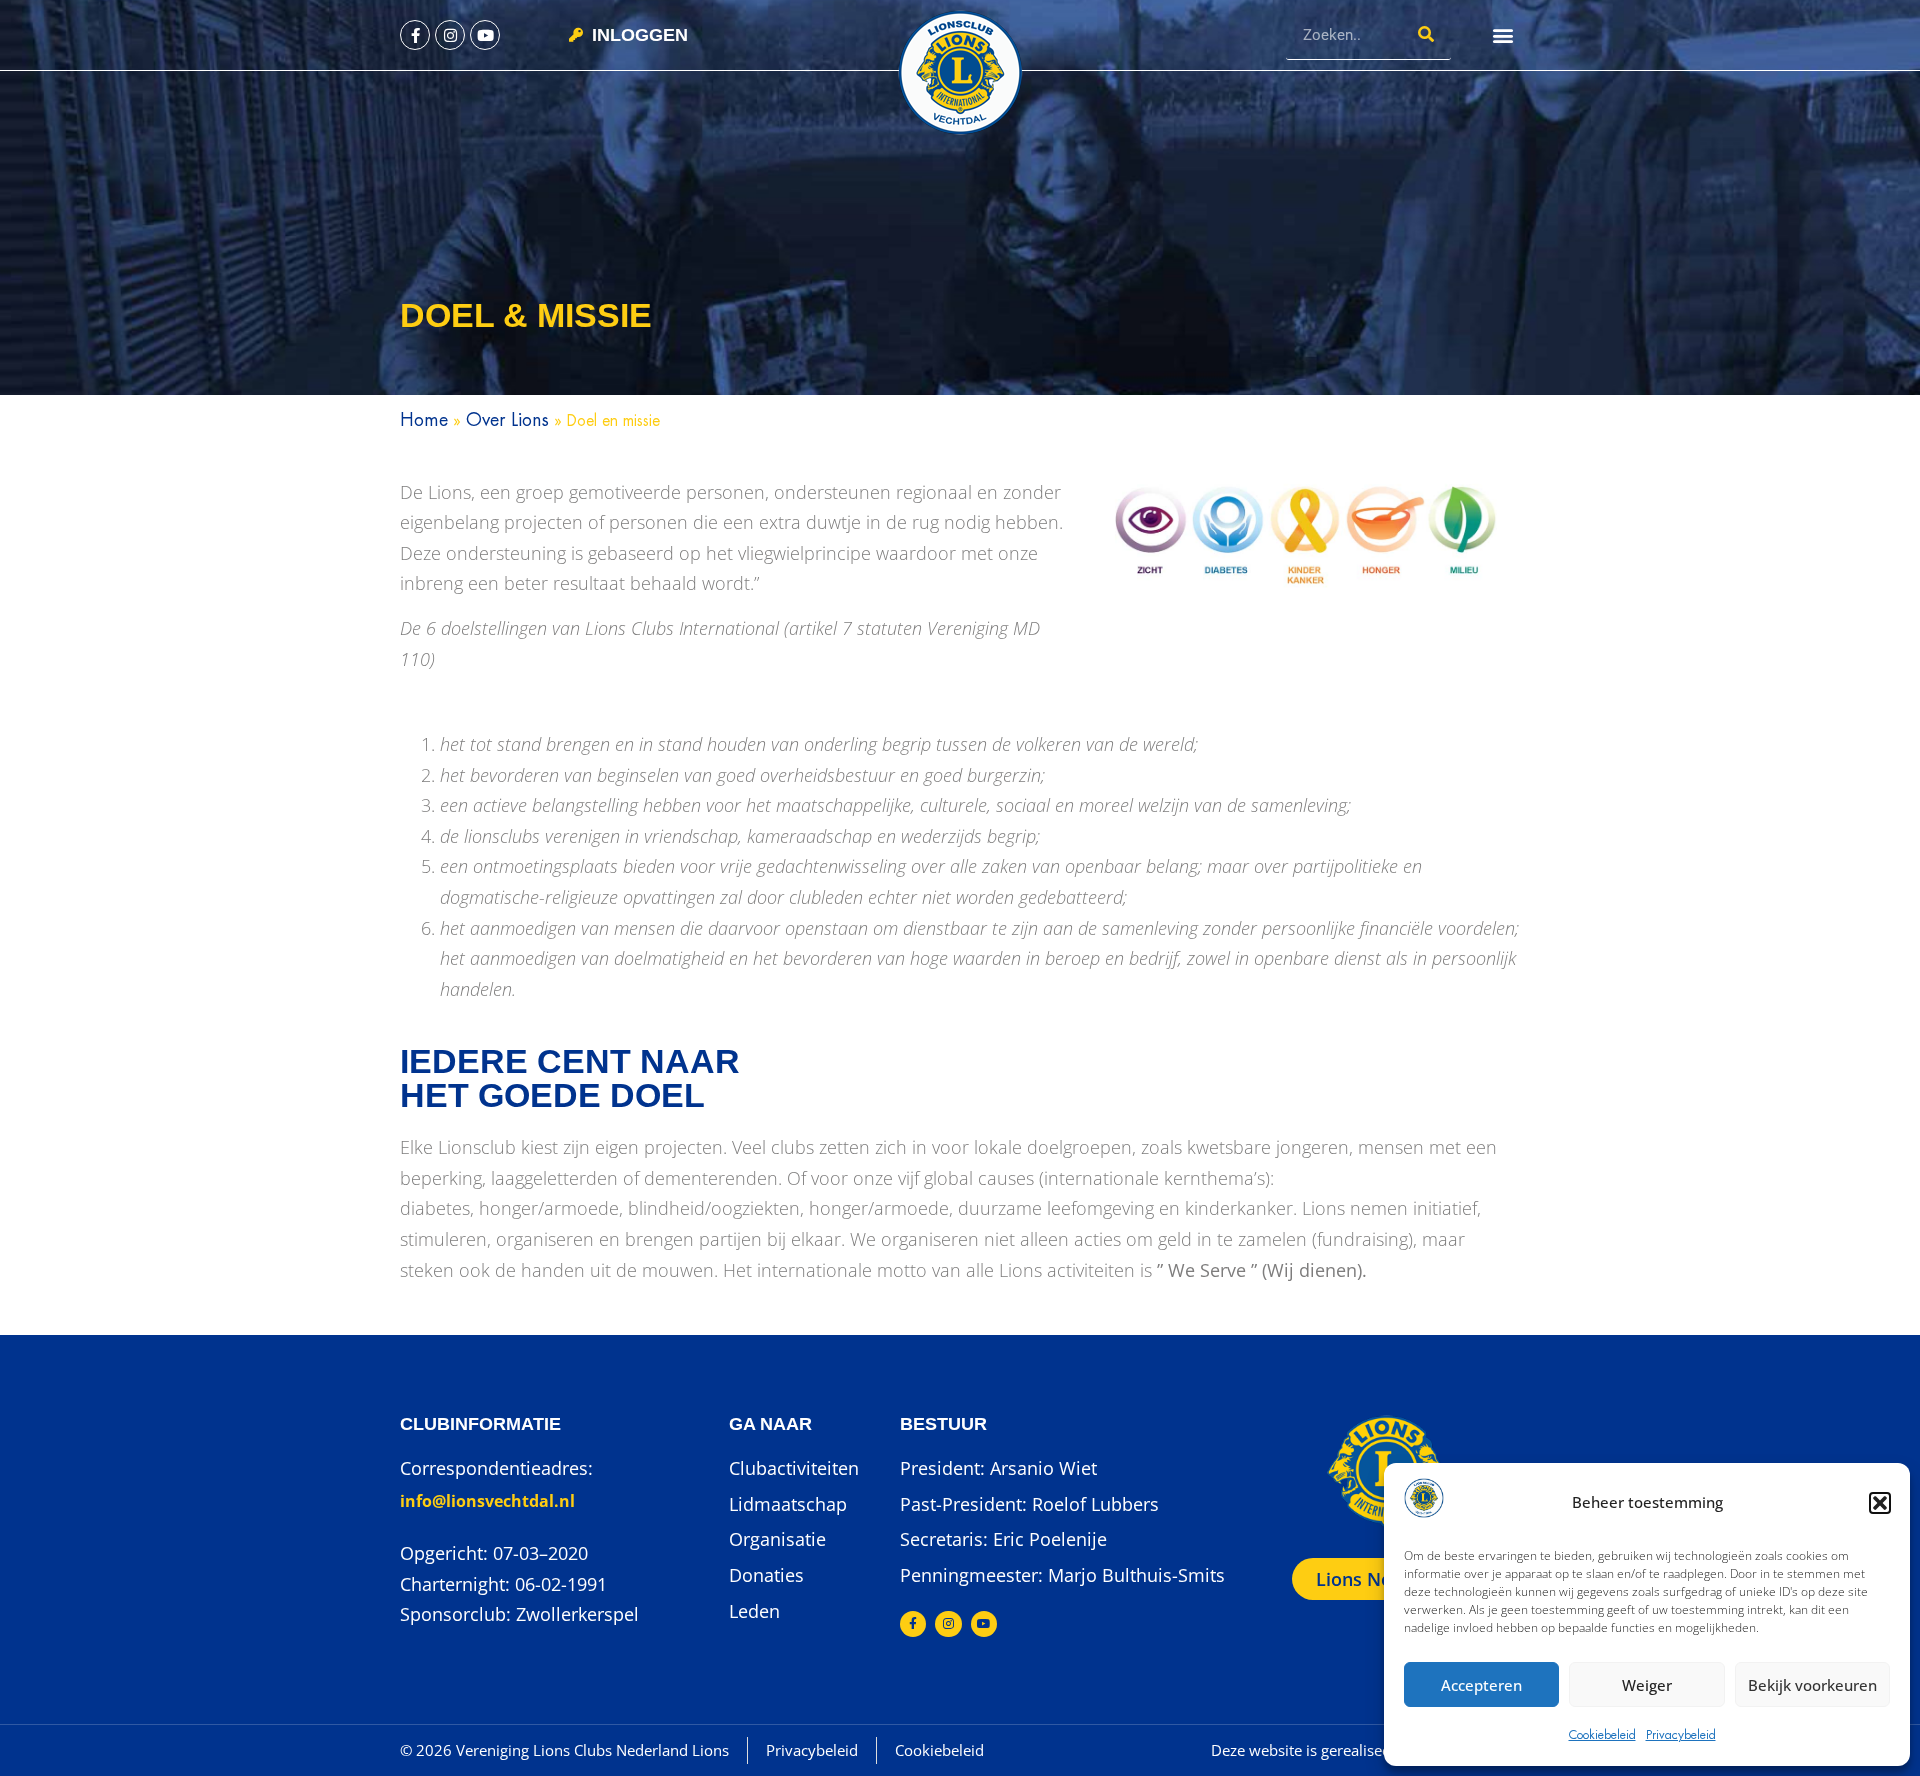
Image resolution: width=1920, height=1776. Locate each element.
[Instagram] (450, 35)
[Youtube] (485, 35)
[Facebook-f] (415, 35)
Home (424, 420)
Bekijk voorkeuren (1812, 1685)
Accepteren (1481, 1685)
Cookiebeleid (1602, 1735)
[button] (1880, 1503)
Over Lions (507, 420)
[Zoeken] (1426, 34)
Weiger (1647, 1685)
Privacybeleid (1681, 1735)
